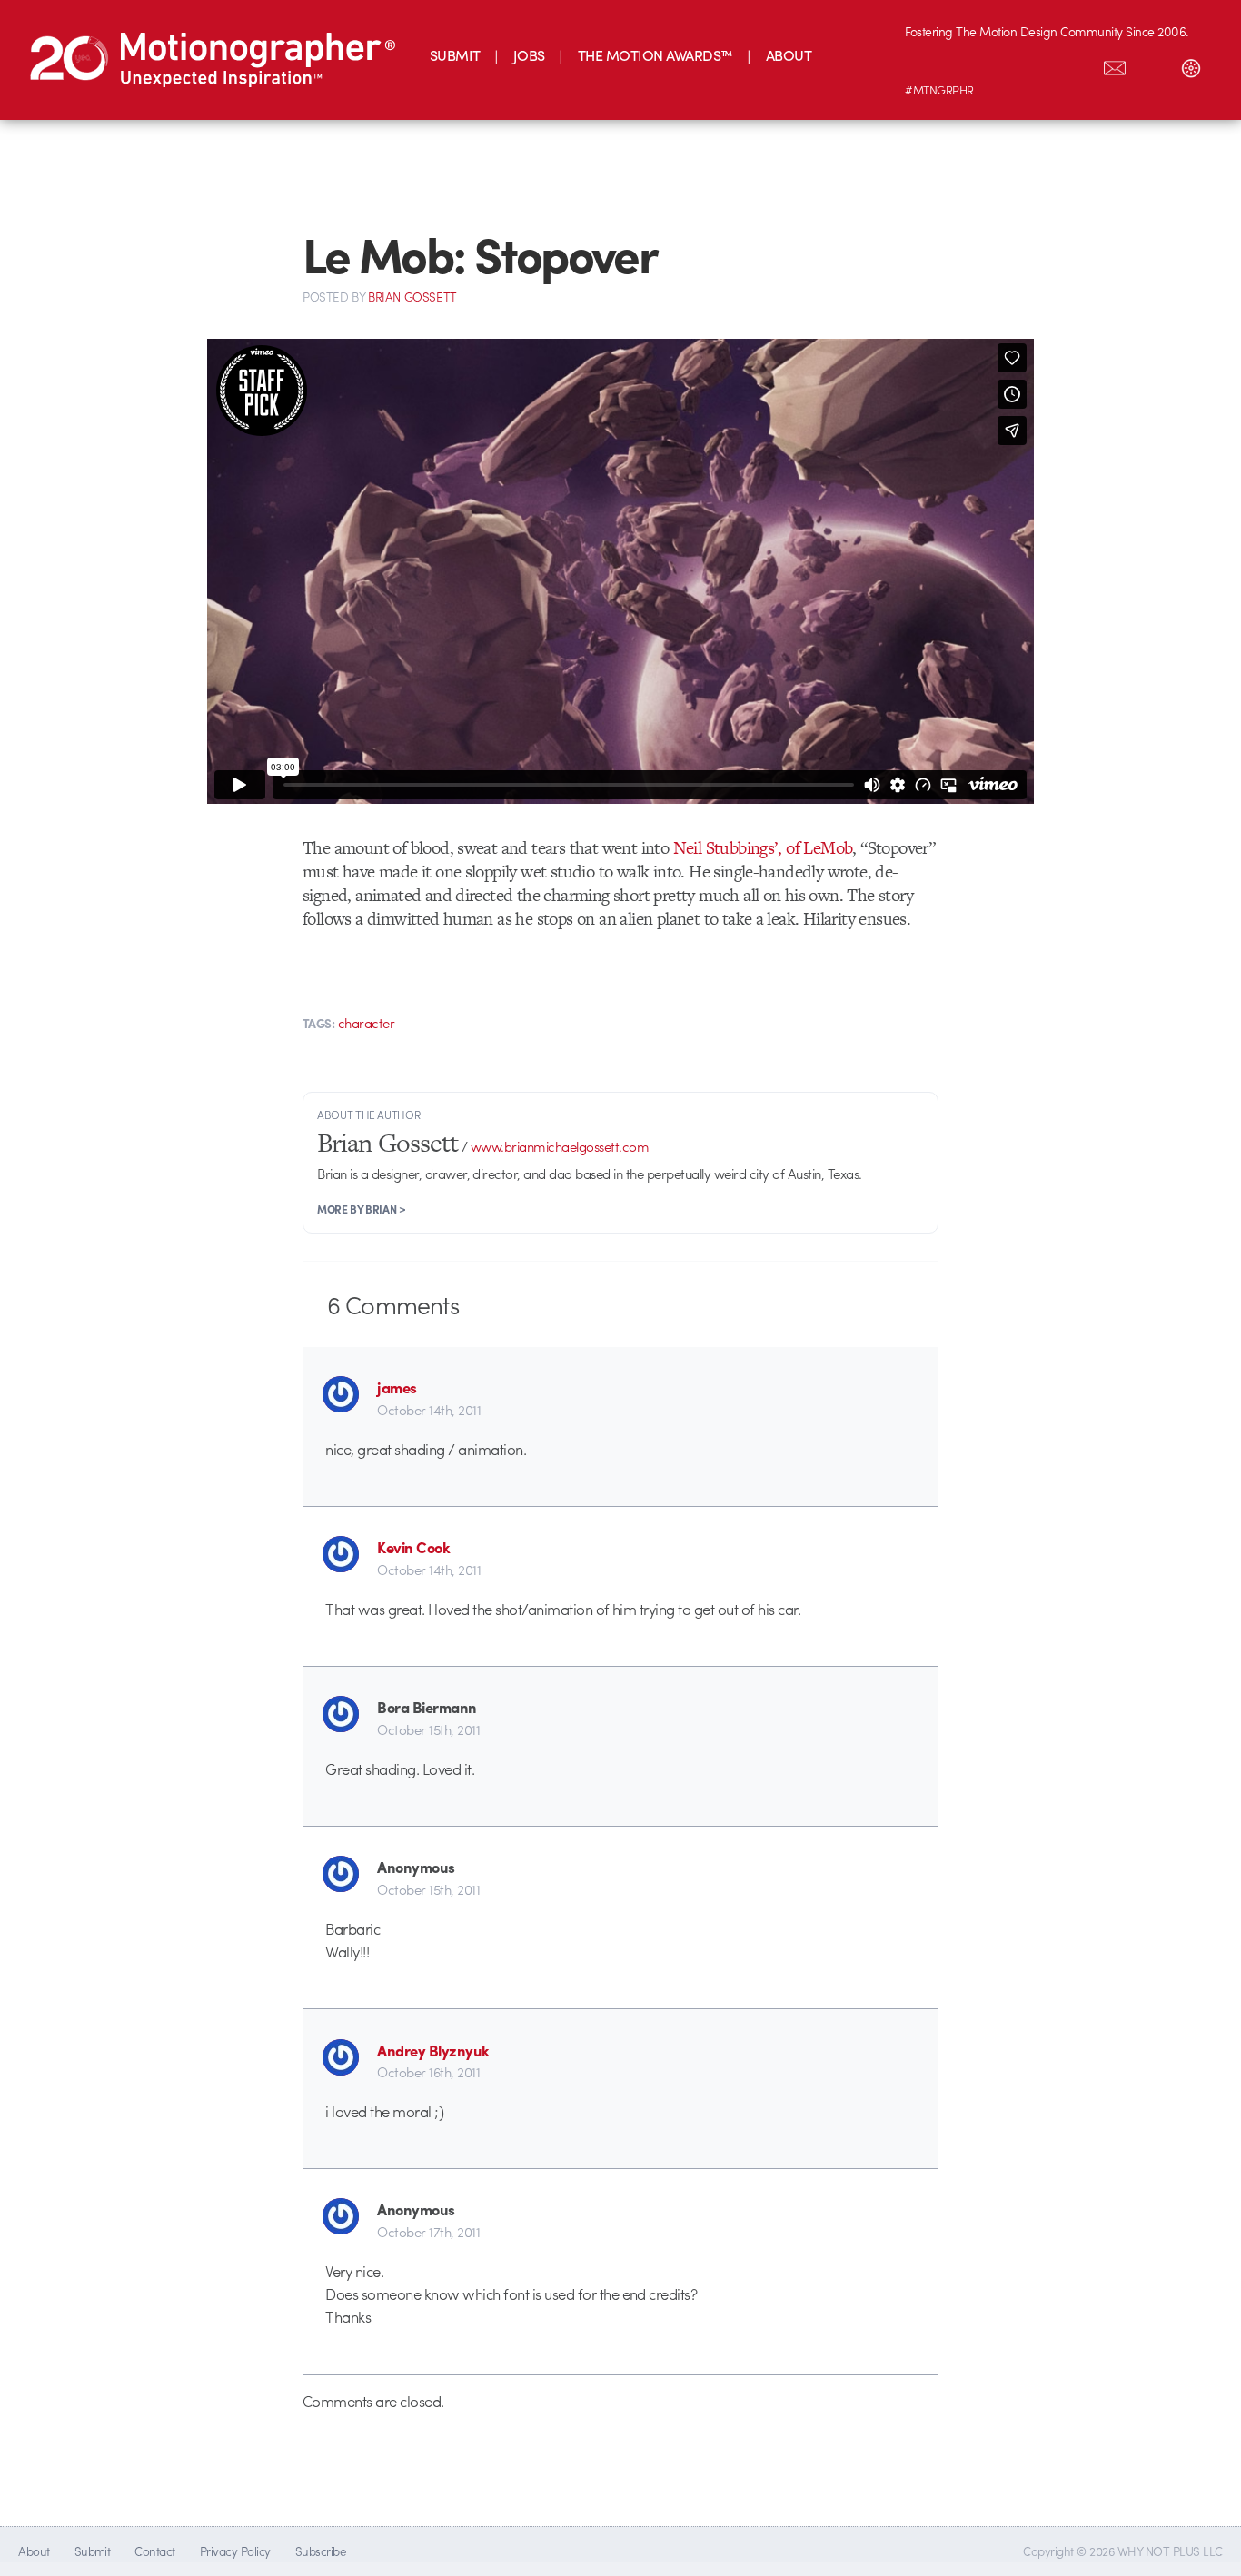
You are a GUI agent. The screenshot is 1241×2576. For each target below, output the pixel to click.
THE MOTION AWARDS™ (655, 55)
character (366, 1023)
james (397, 1387)
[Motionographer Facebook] (1038, 64)
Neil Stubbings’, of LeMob (763, 848)
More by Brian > (362, 1209)
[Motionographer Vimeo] (1000, 64)
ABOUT (789, 55)
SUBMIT (455, 55)
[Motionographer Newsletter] (1115, 64)
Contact (154, 2551)
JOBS (529, 55)
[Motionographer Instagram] (924, 64)
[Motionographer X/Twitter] (1077, 64)
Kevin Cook (413, 1547)
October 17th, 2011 (428, 2232)
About (34, 2551)
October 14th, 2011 (429, 1410)
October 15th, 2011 (428, 1729)
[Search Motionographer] (1153, 64)
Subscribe (320, 2551)
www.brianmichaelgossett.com (560, 1146)
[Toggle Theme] (1191, 64)
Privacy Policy (235, 2551)
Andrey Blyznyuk (433, 2050)
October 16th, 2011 (428, 2072)
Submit (93, 2551)
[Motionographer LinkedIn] (962, 64)
